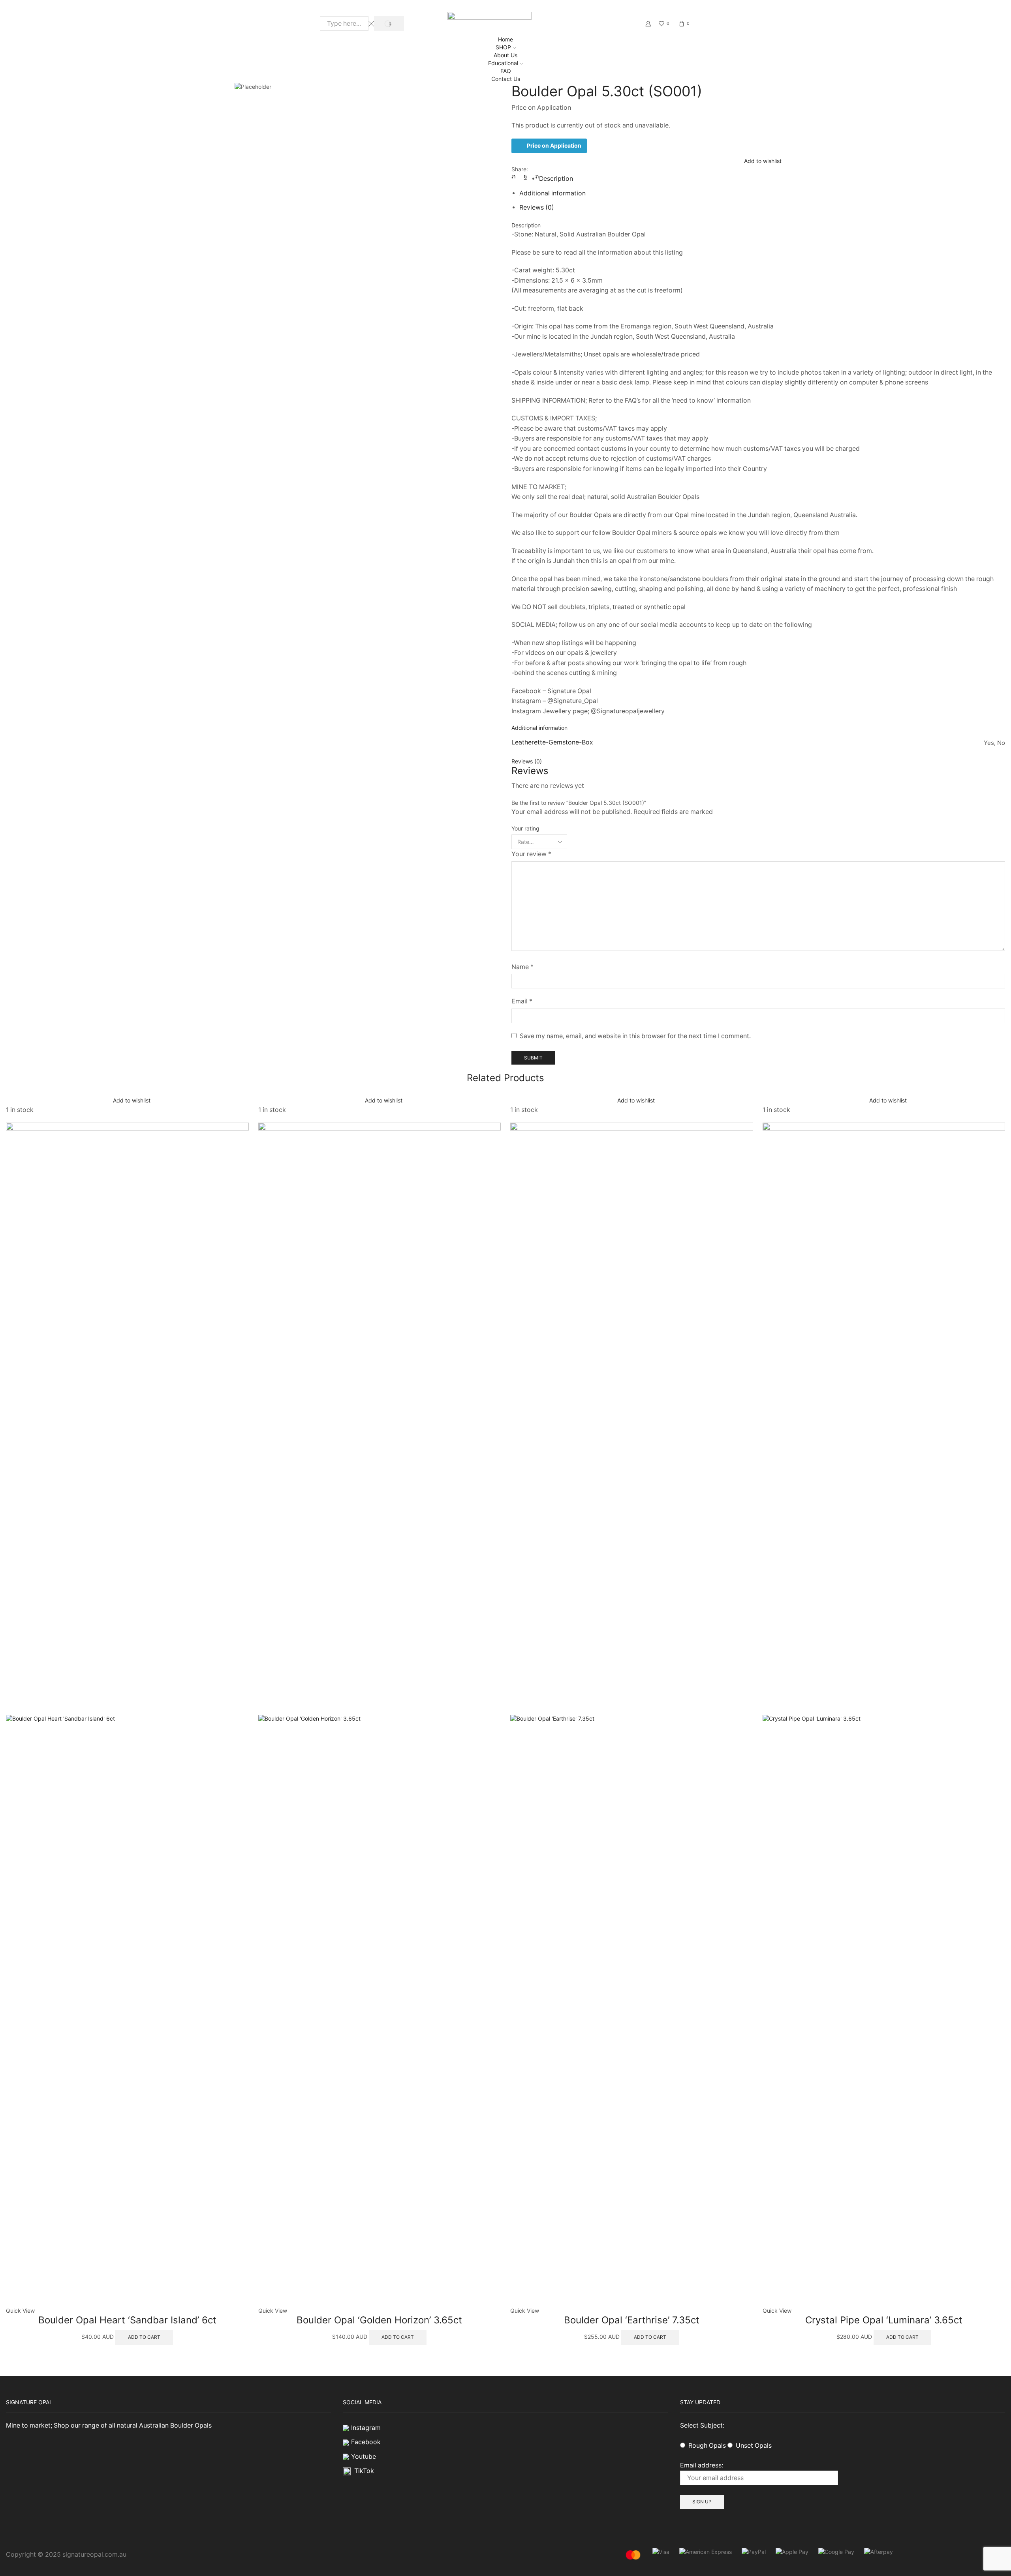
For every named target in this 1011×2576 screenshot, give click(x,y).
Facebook (366, 2442)
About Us (505, 55)
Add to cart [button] (144, 2337)
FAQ (506, 71)
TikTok (364, 2471)
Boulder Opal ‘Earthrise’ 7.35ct (632, 2320)
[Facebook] (525, 176)
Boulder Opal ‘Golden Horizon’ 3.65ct (379, 2320)
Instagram (366, 2428)
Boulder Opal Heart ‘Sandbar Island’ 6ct (127, 2320)
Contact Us (506, 79)
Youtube (364, 2457)
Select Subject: (702, 2425)
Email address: (702, 2465)
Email (522, 1001)
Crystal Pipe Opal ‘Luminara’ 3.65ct (884, 2320)
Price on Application (554, 145)
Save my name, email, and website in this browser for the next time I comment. (635, 1036)
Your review (531, 854)
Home (505, 39)
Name (522, 967)
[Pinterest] (535, 176)
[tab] (556, 179)
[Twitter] (516, 176)
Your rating (525, 828)
